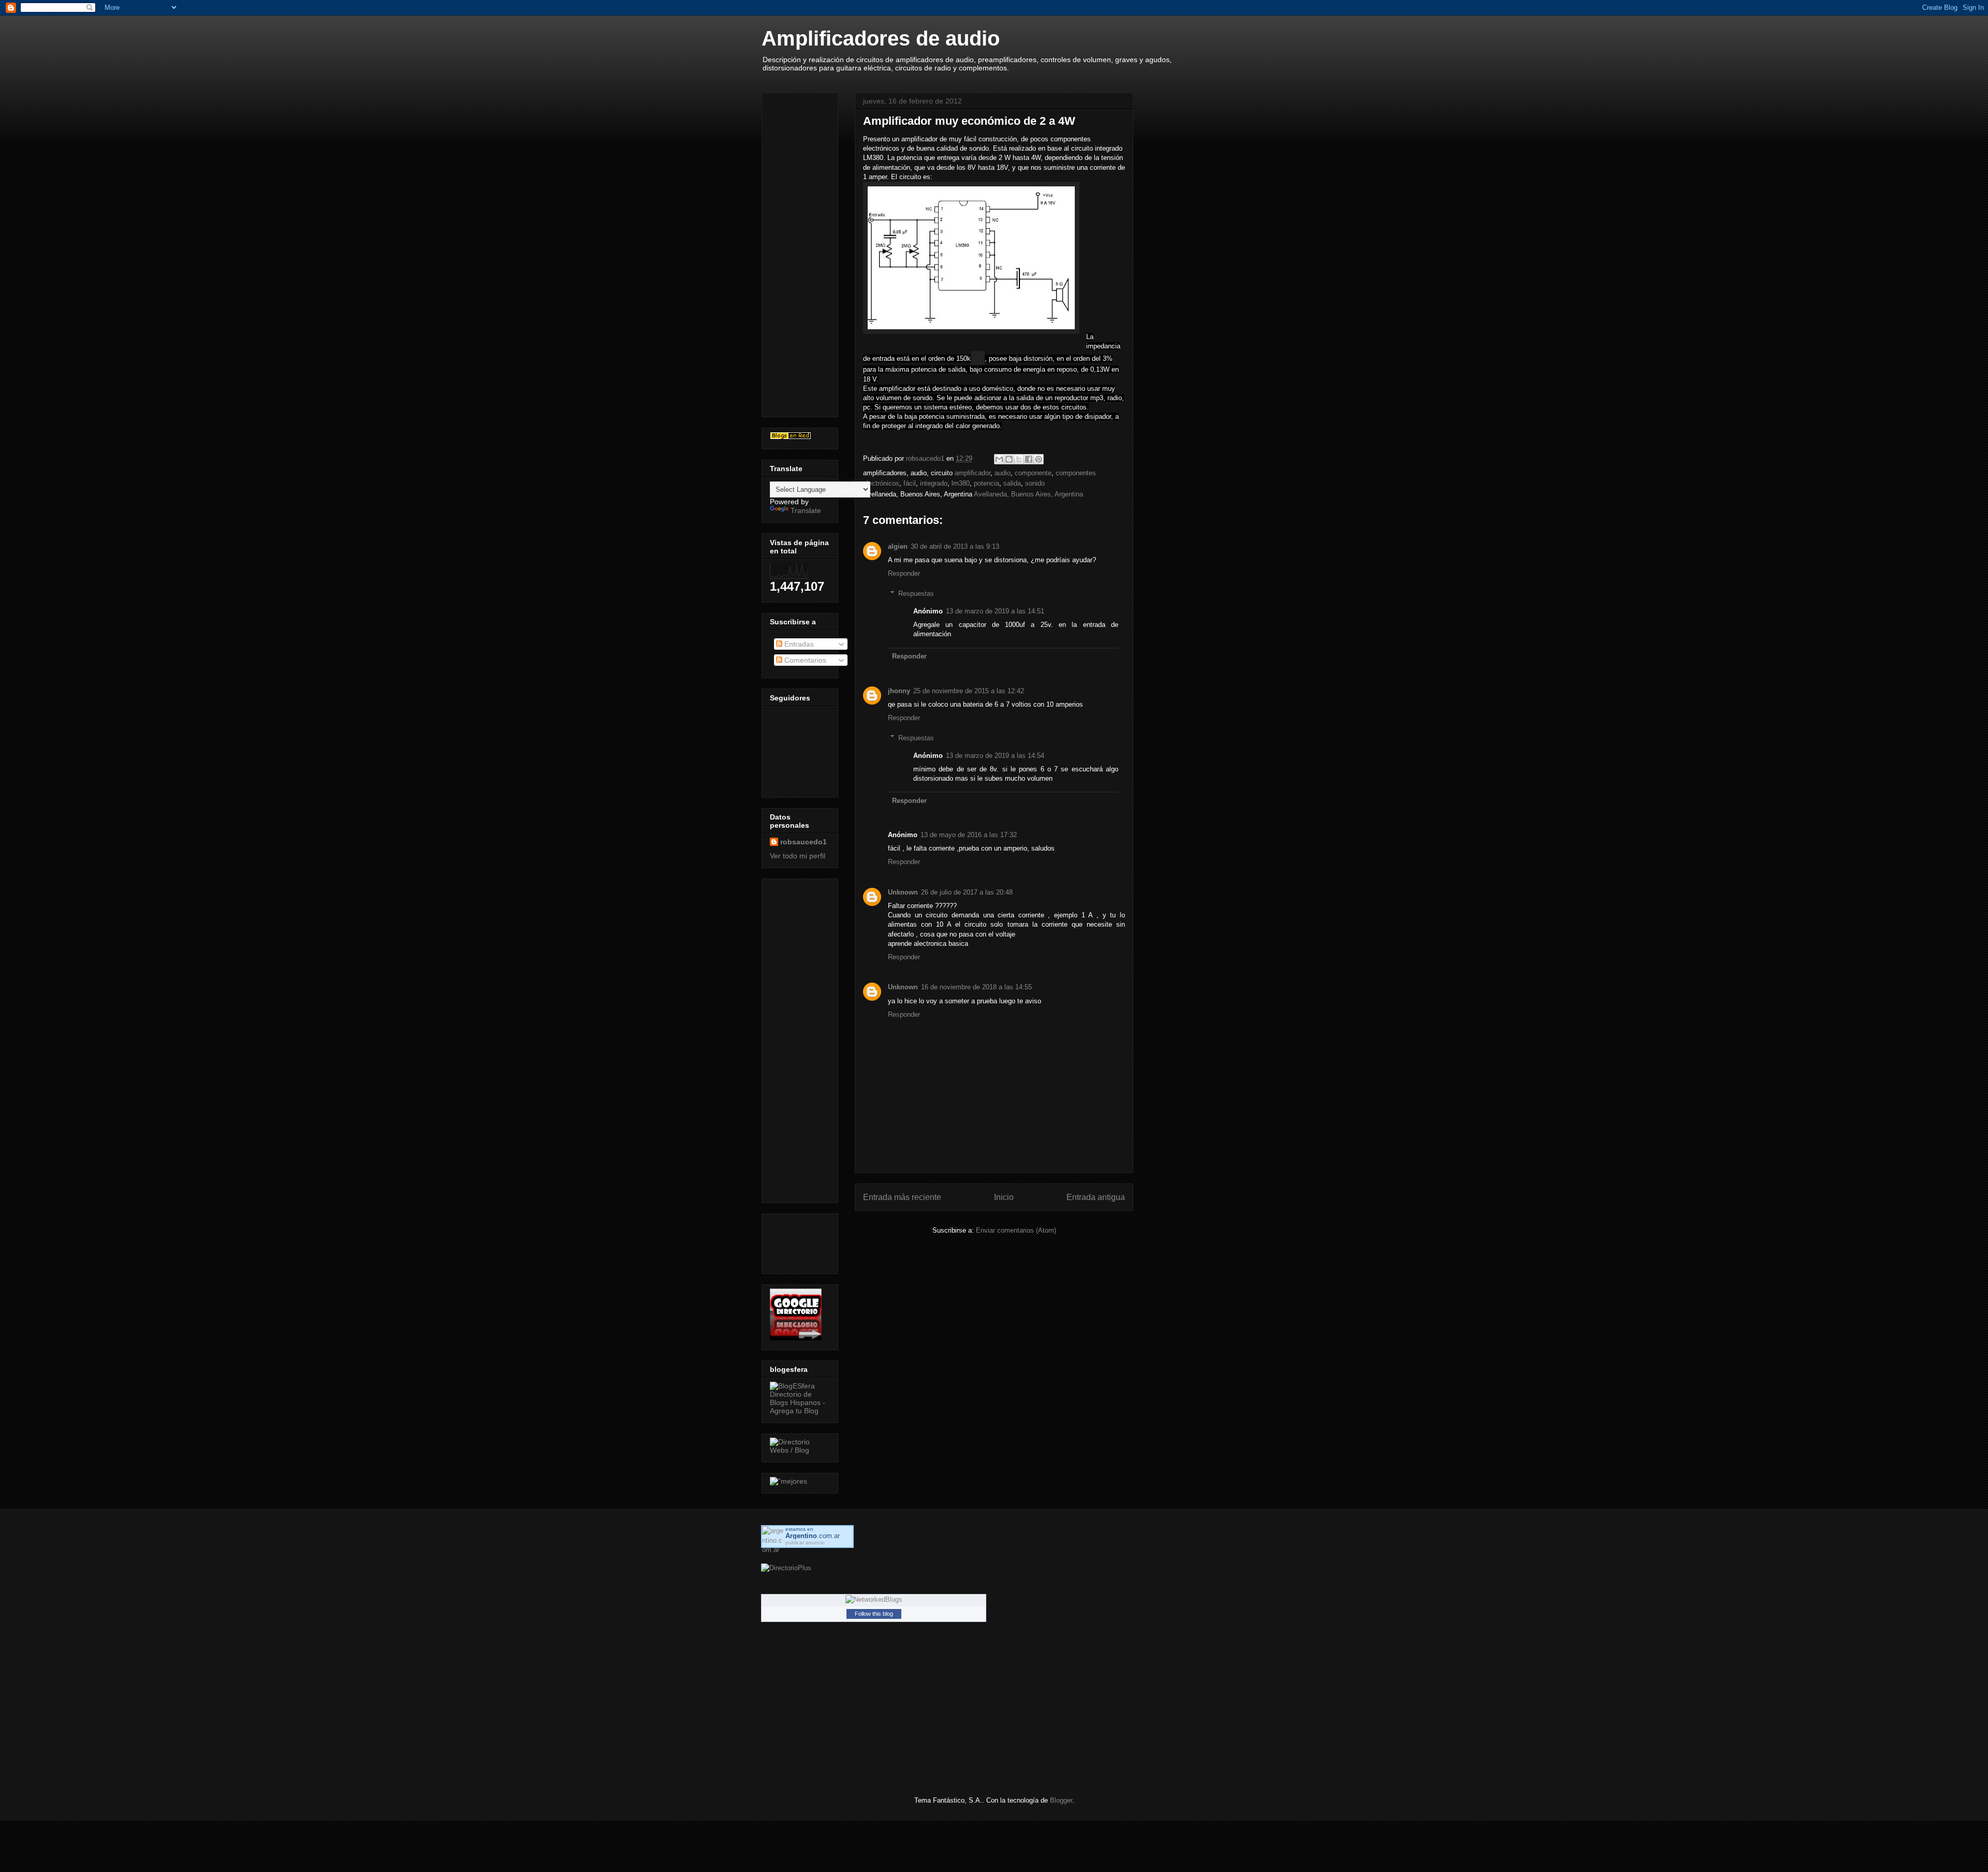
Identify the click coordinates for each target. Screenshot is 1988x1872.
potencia (986, 483)
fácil (910, 483)
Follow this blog (874, 1614)
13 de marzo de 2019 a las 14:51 (995, 611)
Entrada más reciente (902, 1197)
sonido (1035, 483)
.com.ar (813, 1536)
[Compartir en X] (1019, 459)
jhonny (899, 691)
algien (898, 546)
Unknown (903, 892)
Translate (806, 510)
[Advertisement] (811, 252)
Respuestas (916, 594)
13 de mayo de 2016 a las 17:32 (969, 835)
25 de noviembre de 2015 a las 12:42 (969, 691)
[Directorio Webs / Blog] (800, 1450)
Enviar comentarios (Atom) (1016, 1230)
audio (1003, 473)
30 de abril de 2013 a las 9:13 (955, 546)
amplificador (973, 473)
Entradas (798, 644)
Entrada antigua (1096, 1197)
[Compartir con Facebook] (1029, 459)
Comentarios (804, 660)
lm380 (961, 483)
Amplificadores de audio (881, 38)
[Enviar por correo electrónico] (999, 459)
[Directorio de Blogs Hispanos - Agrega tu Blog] (800, 1411)
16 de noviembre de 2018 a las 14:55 (976, 987)
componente (1033, 473)
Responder (904, 573)
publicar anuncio (805, 1542)
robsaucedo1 (926, 458)
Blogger (1061, 1800)
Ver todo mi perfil (798, 856)
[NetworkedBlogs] (874, 1599)
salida (1012, 483)
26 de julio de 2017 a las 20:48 (967, 892)
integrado (934, 483)
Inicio (1004, 1197)
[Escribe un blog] (1009, 459)
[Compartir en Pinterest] (1039, 459)
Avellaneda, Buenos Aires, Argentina (1028, 494)
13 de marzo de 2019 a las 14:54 (995, 756)
